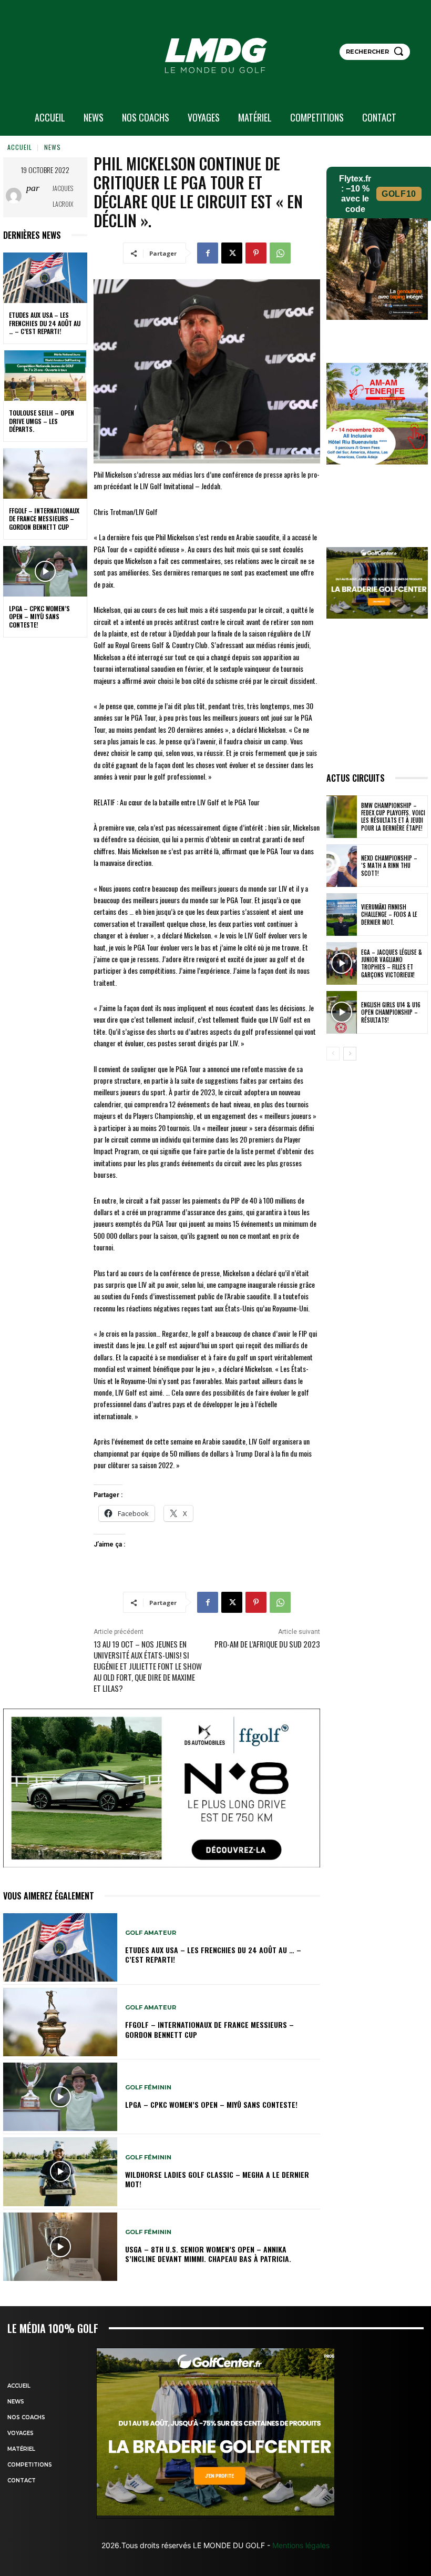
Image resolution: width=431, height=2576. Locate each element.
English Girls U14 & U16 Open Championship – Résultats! (391, 1012)
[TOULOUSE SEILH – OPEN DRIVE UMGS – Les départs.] (45, 376)
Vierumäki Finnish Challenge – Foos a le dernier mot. (389, 915)
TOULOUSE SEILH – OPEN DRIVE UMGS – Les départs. (42, 421)
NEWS (53, 147)
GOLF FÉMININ (148, 2088)
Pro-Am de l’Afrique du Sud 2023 (267, 1644)
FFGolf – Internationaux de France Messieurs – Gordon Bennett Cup (44, 519)
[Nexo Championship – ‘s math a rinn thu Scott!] (342, 866)
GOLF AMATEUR (151, 1933)
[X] (232, 253)
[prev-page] (333, 1054)
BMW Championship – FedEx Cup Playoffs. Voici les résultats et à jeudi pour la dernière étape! (393, 817)
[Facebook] (208, 253)
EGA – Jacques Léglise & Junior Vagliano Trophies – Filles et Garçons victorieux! (392, 963)
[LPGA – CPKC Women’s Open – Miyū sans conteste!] (45, 571)
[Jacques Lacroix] (16, 196)
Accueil (20, 147)
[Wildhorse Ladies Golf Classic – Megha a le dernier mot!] (60, 2171)
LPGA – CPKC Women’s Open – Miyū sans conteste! (39, 617)
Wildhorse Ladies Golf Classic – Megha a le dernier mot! (217, 2179)
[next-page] (350, 1054)
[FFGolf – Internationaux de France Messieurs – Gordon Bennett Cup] (45, 473)
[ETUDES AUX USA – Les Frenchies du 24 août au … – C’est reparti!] (45, 278)
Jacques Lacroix (63, 196)
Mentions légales (300, 2545)
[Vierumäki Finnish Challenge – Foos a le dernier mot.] (342, 915)
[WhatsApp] (280, 253)
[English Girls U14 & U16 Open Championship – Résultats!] (342, 1012)
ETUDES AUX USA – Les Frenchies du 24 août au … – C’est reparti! (45, 323)
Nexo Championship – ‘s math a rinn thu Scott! (389, 866)
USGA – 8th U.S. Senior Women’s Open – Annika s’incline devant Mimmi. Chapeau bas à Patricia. (208, 2254)
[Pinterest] (256, 253)
